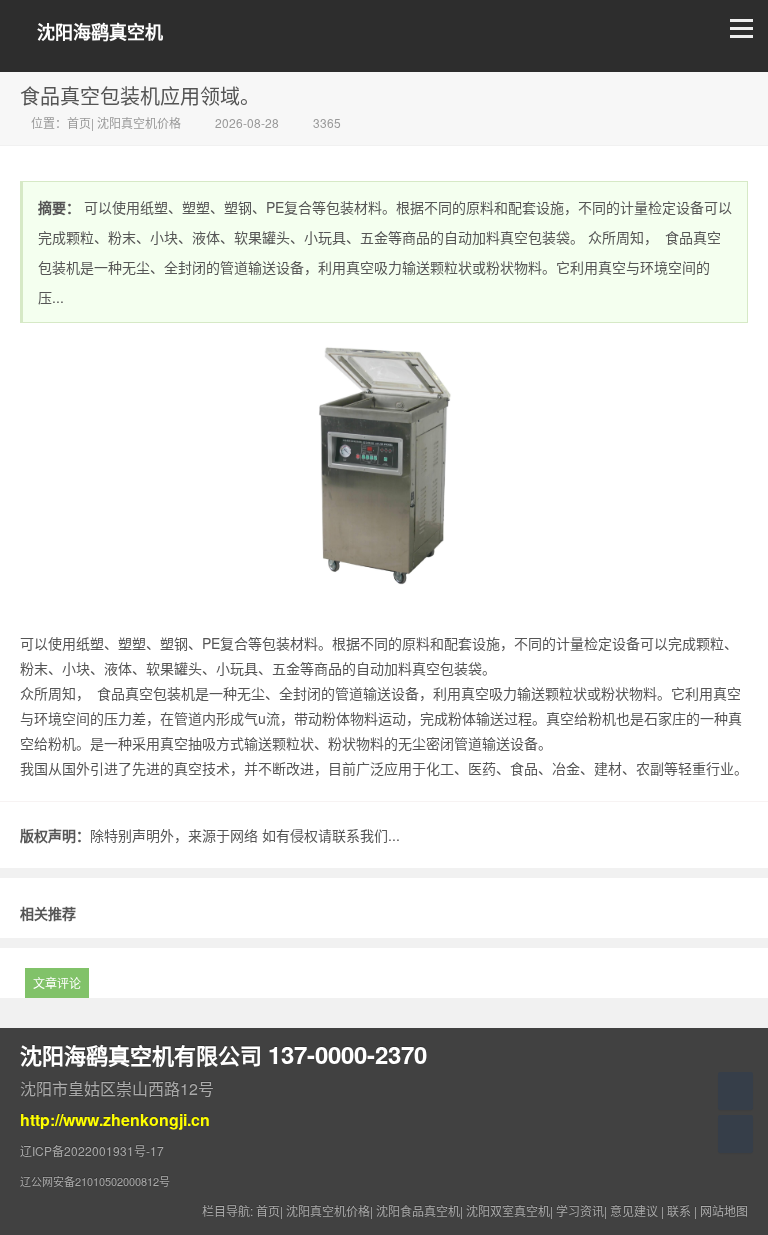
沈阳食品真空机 (418, 1210)
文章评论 (57, 982)
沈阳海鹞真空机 (100, 32)
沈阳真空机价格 (139, 122)
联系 (679, 1210)
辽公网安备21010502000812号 (95, 1181)
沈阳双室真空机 (508, 1210)
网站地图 (724, 1210)
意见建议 (634, 1210)
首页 (79, 122)
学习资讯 (580, 1210)
